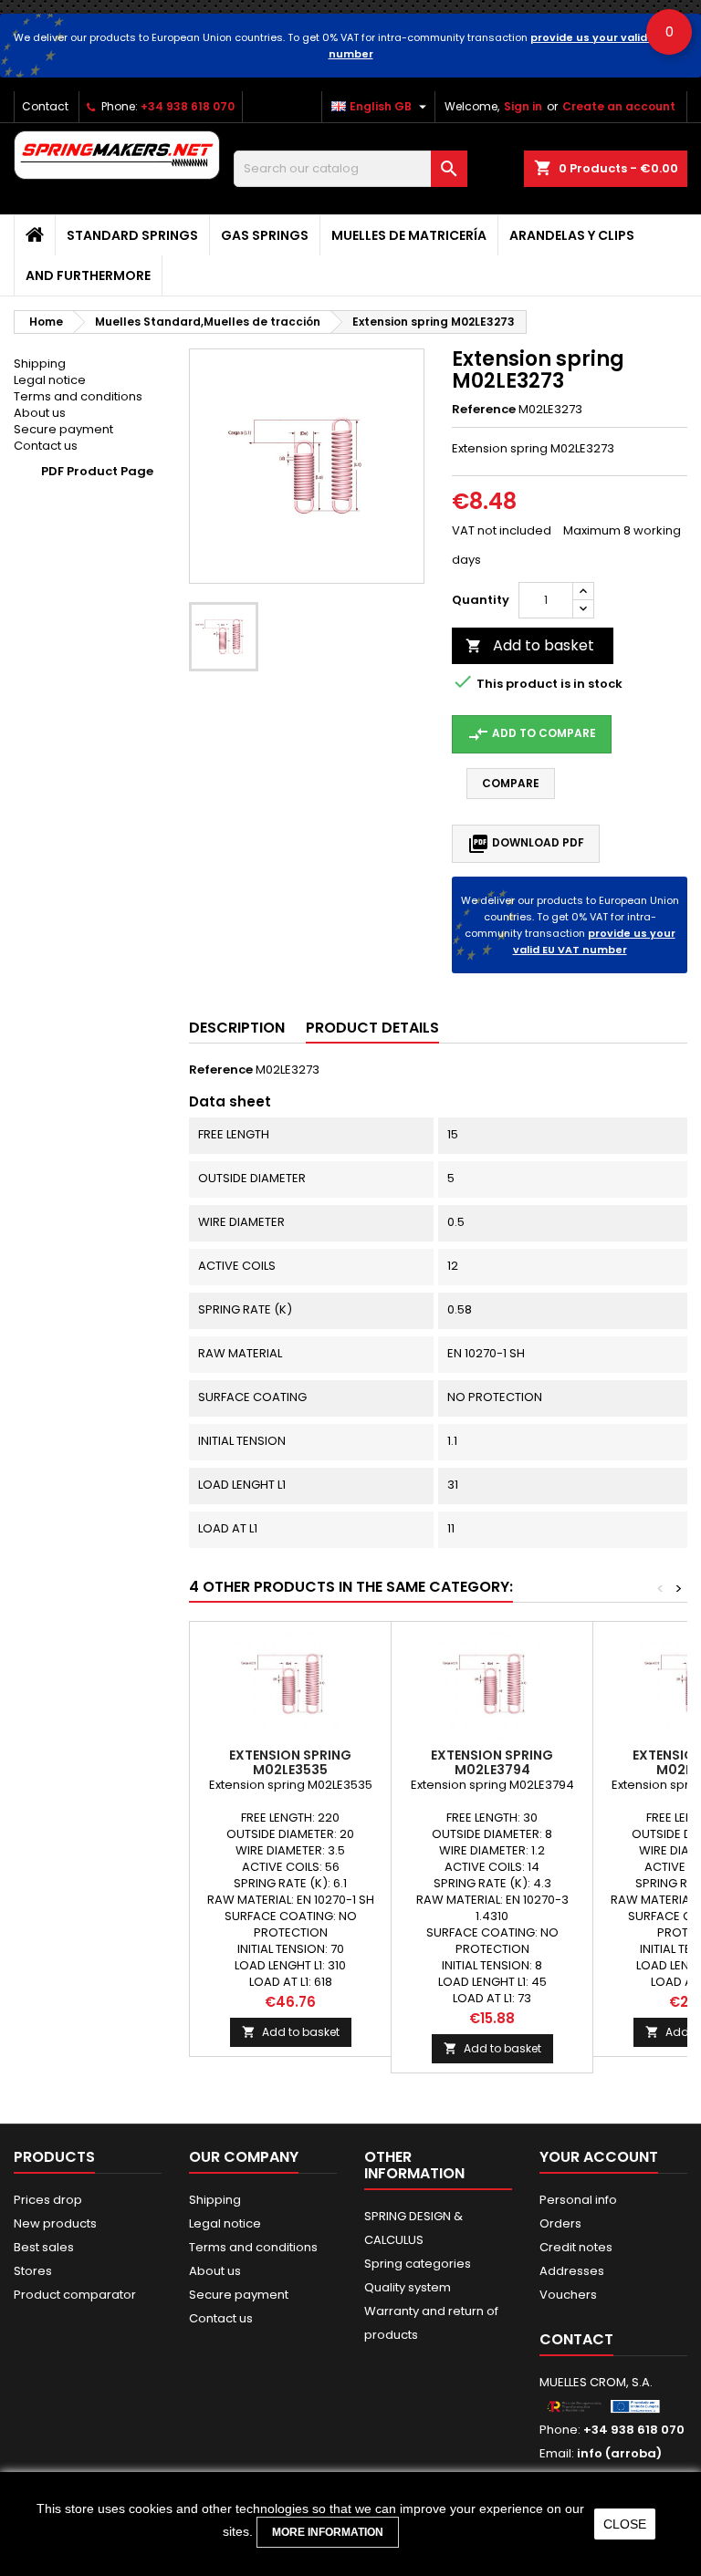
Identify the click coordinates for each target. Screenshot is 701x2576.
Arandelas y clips (572, 235)
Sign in (523, 106)
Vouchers (568, 2295)
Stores (33, 2271)
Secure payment (63, 429)
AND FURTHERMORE (88, 275)
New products (55, 2223)
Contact (45, 106)
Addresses (572, 2271)
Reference (484, 410)
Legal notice (50, 380)
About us (40, 413)
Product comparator (75, 2295)
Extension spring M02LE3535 (290, 1762)
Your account (599, 2157)
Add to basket (530, 645)
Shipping (40, 364)
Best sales (44, 2247)
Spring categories (418, 2264)
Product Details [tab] (372, 1028)
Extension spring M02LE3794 (492, 1762)
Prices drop (48, 2200)
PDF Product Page (97, 471)
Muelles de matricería (409, 235)
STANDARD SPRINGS (132, 235)
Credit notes (576, 2247)
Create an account (619, 106)
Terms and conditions (78, 396)
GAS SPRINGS (265, 235)
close (625, 2524)
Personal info (578, 2200)
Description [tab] (237, 1028)
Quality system (408, 2287)
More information (328, 2532)
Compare (511, 783)
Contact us (46, 446)
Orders (560, 2223)
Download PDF (526, 844)
